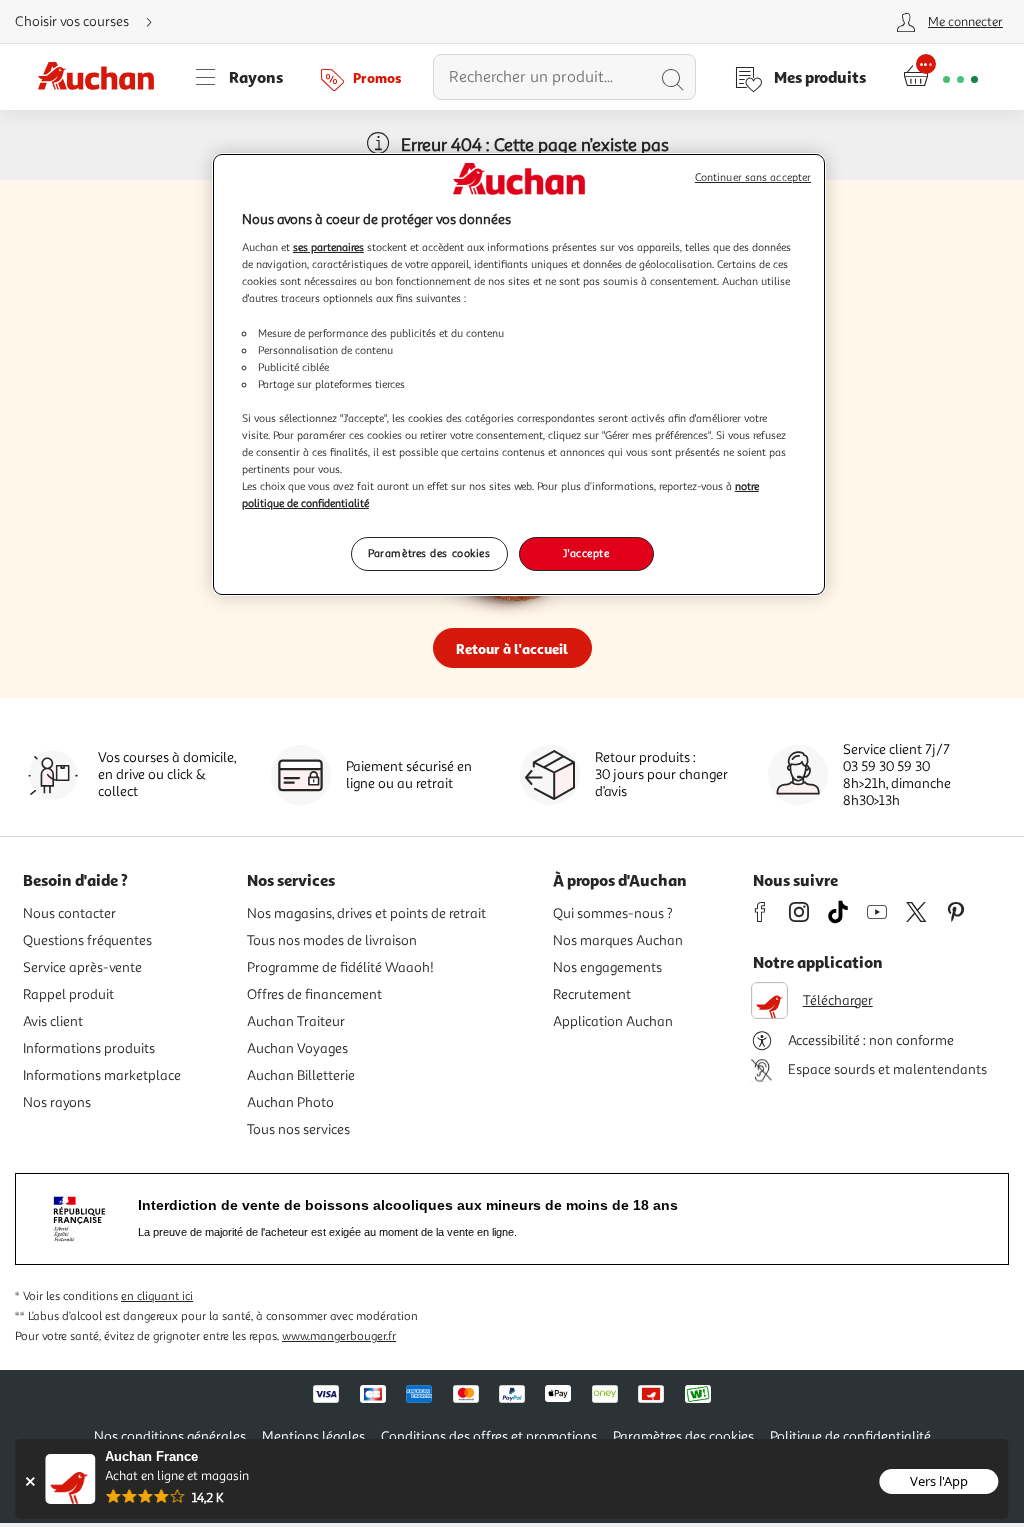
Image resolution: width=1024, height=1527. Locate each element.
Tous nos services (298, 1129)
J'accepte (586, 553)
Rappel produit (68, 994)
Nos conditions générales (170, 1436)
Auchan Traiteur (296, 1021)
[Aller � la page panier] (940, 77)
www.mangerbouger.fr (339, 1336)
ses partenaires (328, 247)
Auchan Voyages (297, 1048)
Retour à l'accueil (512, 648)
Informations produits (89, 1048)
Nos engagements (607, 967)
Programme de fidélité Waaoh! (340, 967)
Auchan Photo (290, 1102)
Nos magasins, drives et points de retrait (366, 913)
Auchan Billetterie (301, 1075)
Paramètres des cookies (429, 553)
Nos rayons (57, 1102)
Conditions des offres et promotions (489, 1436)
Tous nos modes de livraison (332, 940)
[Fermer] (29, 1481)
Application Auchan (613, 1021)
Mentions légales (313, 1436)
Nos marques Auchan (618, 940)
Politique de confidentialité (850, 1436)
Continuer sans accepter (753, 177)
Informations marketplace (102, 1075)
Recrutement (592, 994)
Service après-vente (82, 967)
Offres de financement (314, 994)
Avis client (53, 1021)
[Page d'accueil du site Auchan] (103, 77)
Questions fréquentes (87, 940)
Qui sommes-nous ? (613, 913)
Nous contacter (69, 913)
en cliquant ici (157, 1296)
